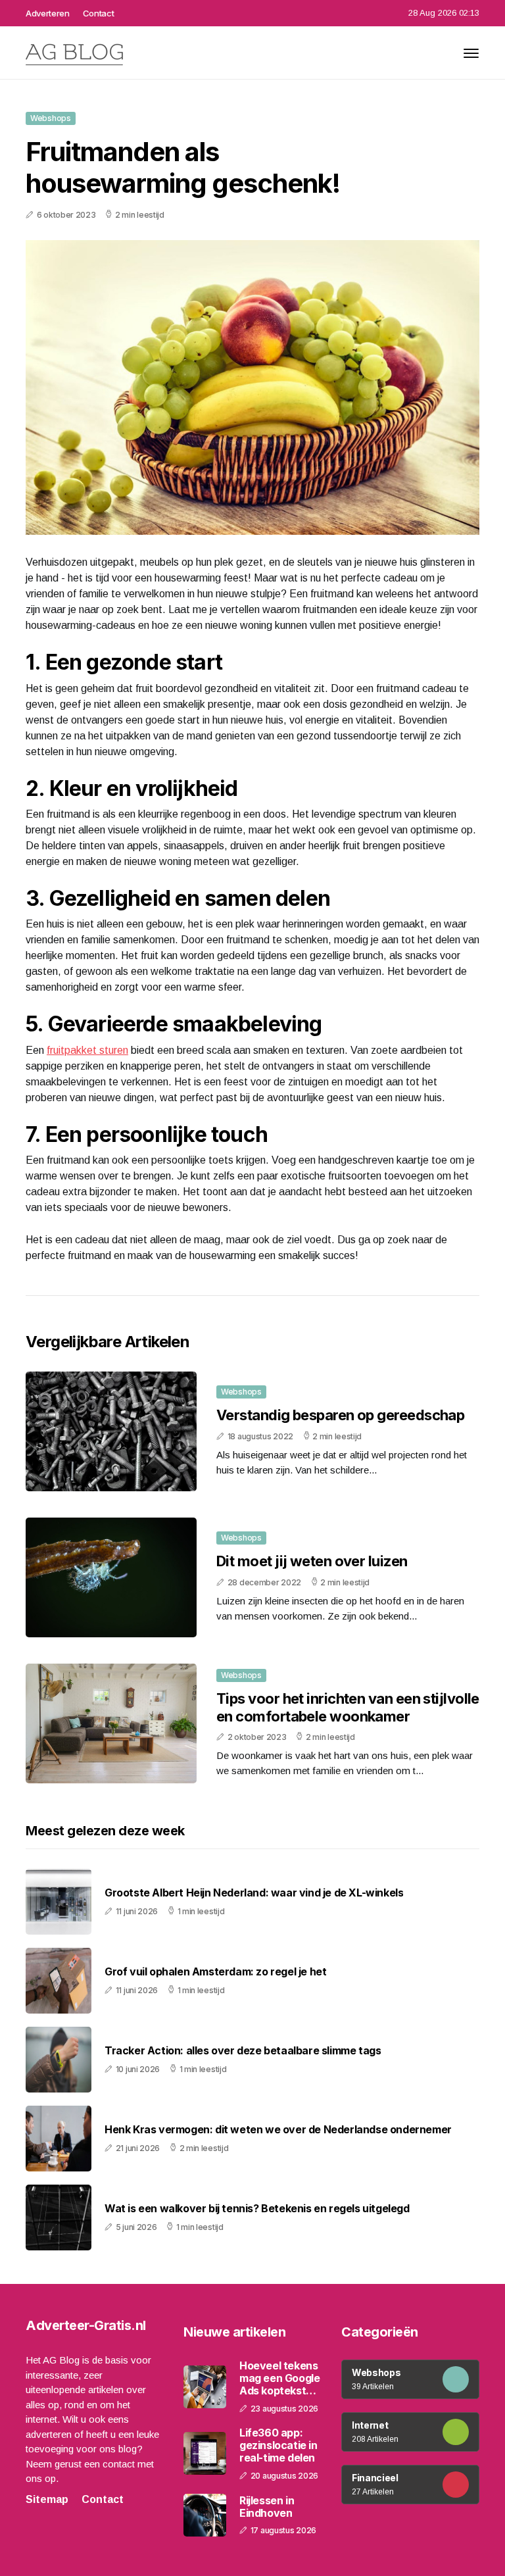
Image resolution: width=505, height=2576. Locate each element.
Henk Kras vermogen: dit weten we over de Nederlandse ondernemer (278, 2130)
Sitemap (47, 2499)
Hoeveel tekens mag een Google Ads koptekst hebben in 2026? (279, 2379)
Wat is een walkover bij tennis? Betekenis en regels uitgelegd (257, 2209)
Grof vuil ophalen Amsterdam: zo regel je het (215, 1972)
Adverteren (48, 13)
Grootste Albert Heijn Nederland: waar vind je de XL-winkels (254, 1893)
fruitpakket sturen (87, 1050)
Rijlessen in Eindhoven (267, 2507)
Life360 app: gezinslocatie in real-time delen (278, 2445)
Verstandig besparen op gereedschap (340, 1415)
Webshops (51, 118)
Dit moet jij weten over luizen (312, 1561)
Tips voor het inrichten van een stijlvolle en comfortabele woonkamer (348, 1707)
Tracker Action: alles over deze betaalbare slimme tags (243, 2051)
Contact (99, 13)
